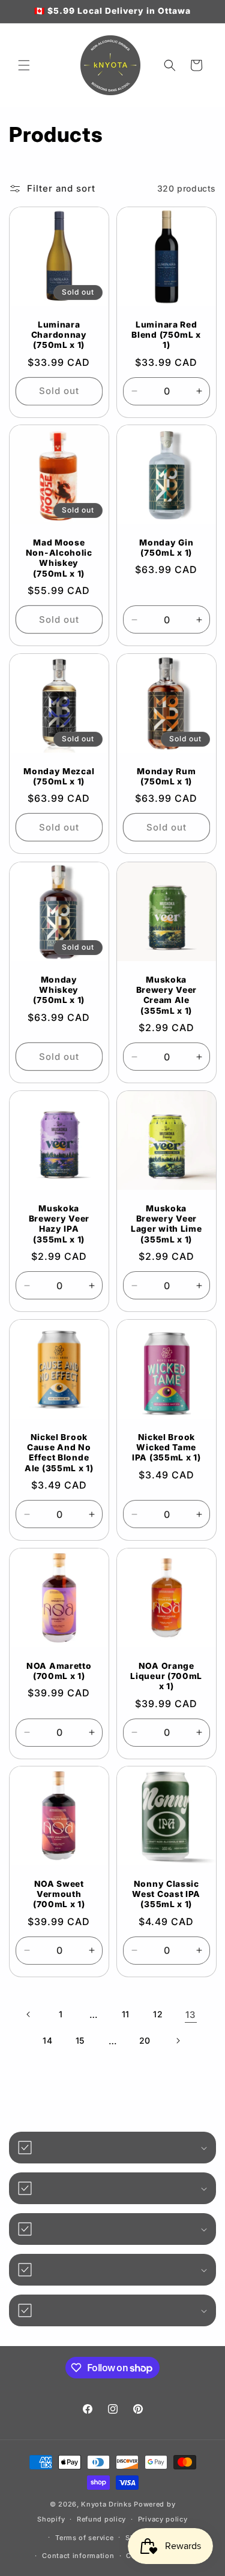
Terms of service (84, 2538)
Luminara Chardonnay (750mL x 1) (59, 334)
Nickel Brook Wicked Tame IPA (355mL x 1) (166, 1447)
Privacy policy (163, 2519)
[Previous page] (29, 2014)
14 (47, 2040)
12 (158, 2014)
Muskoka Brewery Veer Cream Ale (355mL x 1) (166, 995)
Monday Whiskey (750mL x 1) (59, 990)
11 (126, 2014)
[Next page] (178, 2041)
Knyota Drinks (106, 2504)
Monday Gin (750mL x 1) (166, 548)
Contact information (78, 2556)
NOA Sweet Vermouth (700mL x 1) (59, 1894)
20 (145, 2040)
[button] (24, 65)
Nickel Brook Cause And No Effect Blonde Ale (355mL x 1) (59, 1452)
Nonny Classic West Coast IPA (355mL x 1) (166, 1894)
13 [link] (190, 2015)
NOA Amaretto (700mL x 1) (59, 1670)
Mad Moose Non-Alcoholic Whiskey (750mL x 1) (59, 558)
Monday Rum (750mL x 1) (166, 776)
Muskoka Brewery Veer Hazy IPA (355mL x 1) (59, 1223)
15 (80, 2040)
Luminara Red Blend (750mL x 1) (166, 334)
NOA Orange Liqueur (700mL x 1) (166, 1676)
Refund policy (101, 2519)
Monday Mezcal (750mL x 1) (59, 776)
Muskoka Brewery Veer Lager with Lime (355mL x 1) (166, 1223)
